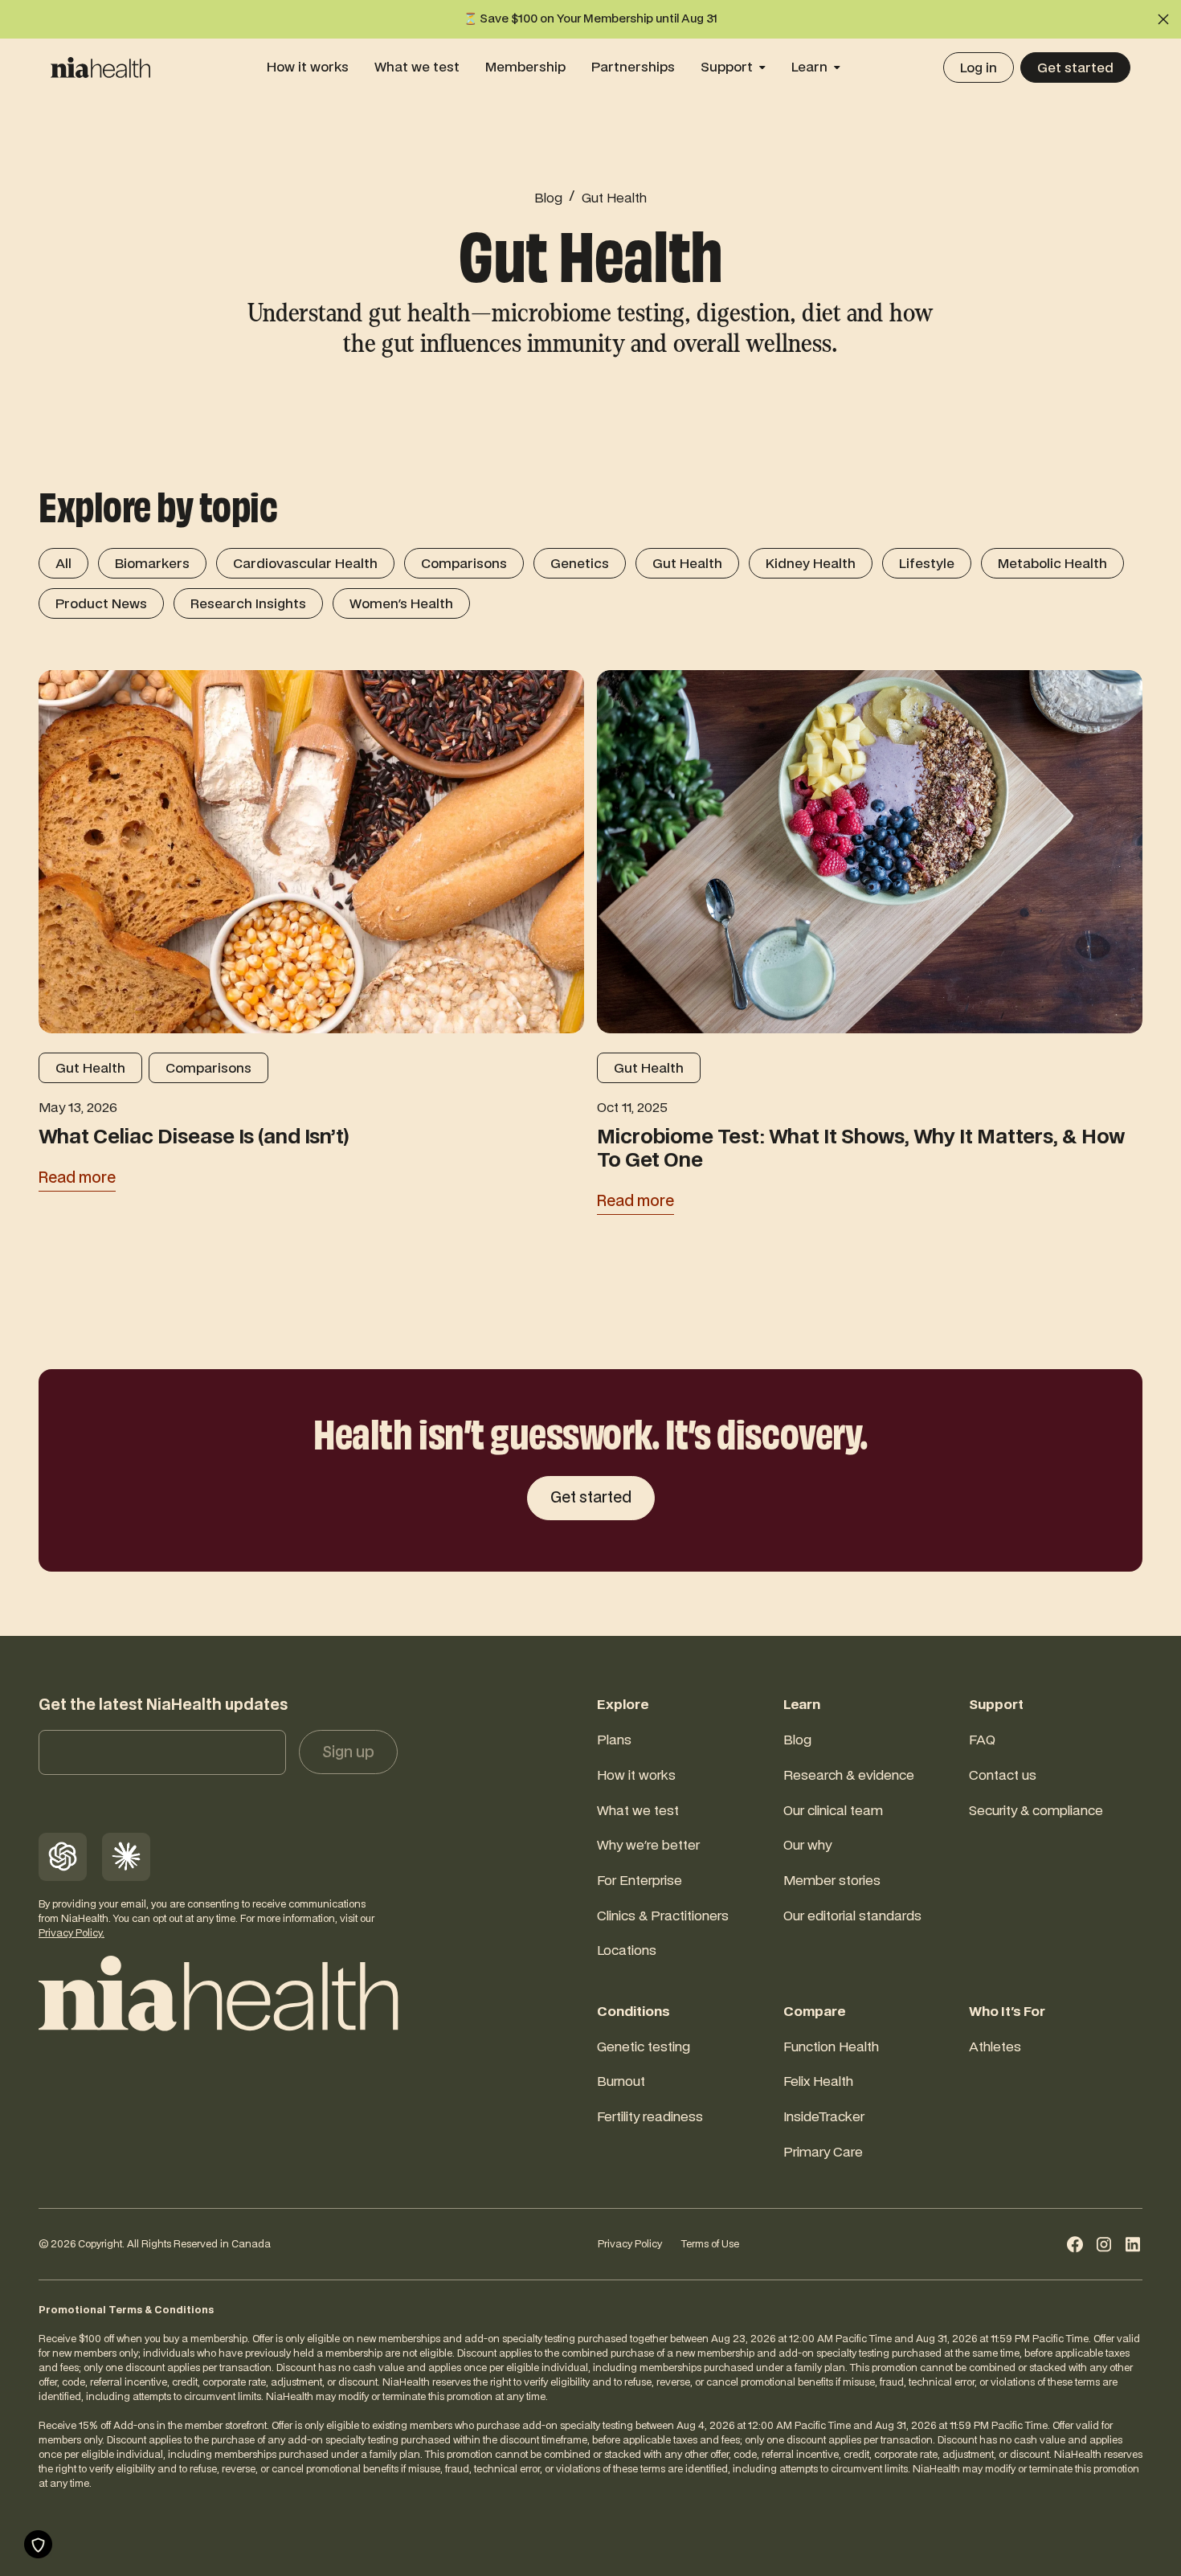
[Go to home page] (218, 1993)
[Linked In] (1133, 2244)
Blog (548, 198)
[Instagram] (1104, 2244)
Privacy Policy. (72, 1933)
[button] (1163, 19)
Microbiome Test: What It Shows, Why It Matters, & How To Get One (861, 1150)
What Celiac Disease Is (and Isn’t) (194, 1139)
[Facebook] (1075, 2244)
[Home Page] (100, 67)
